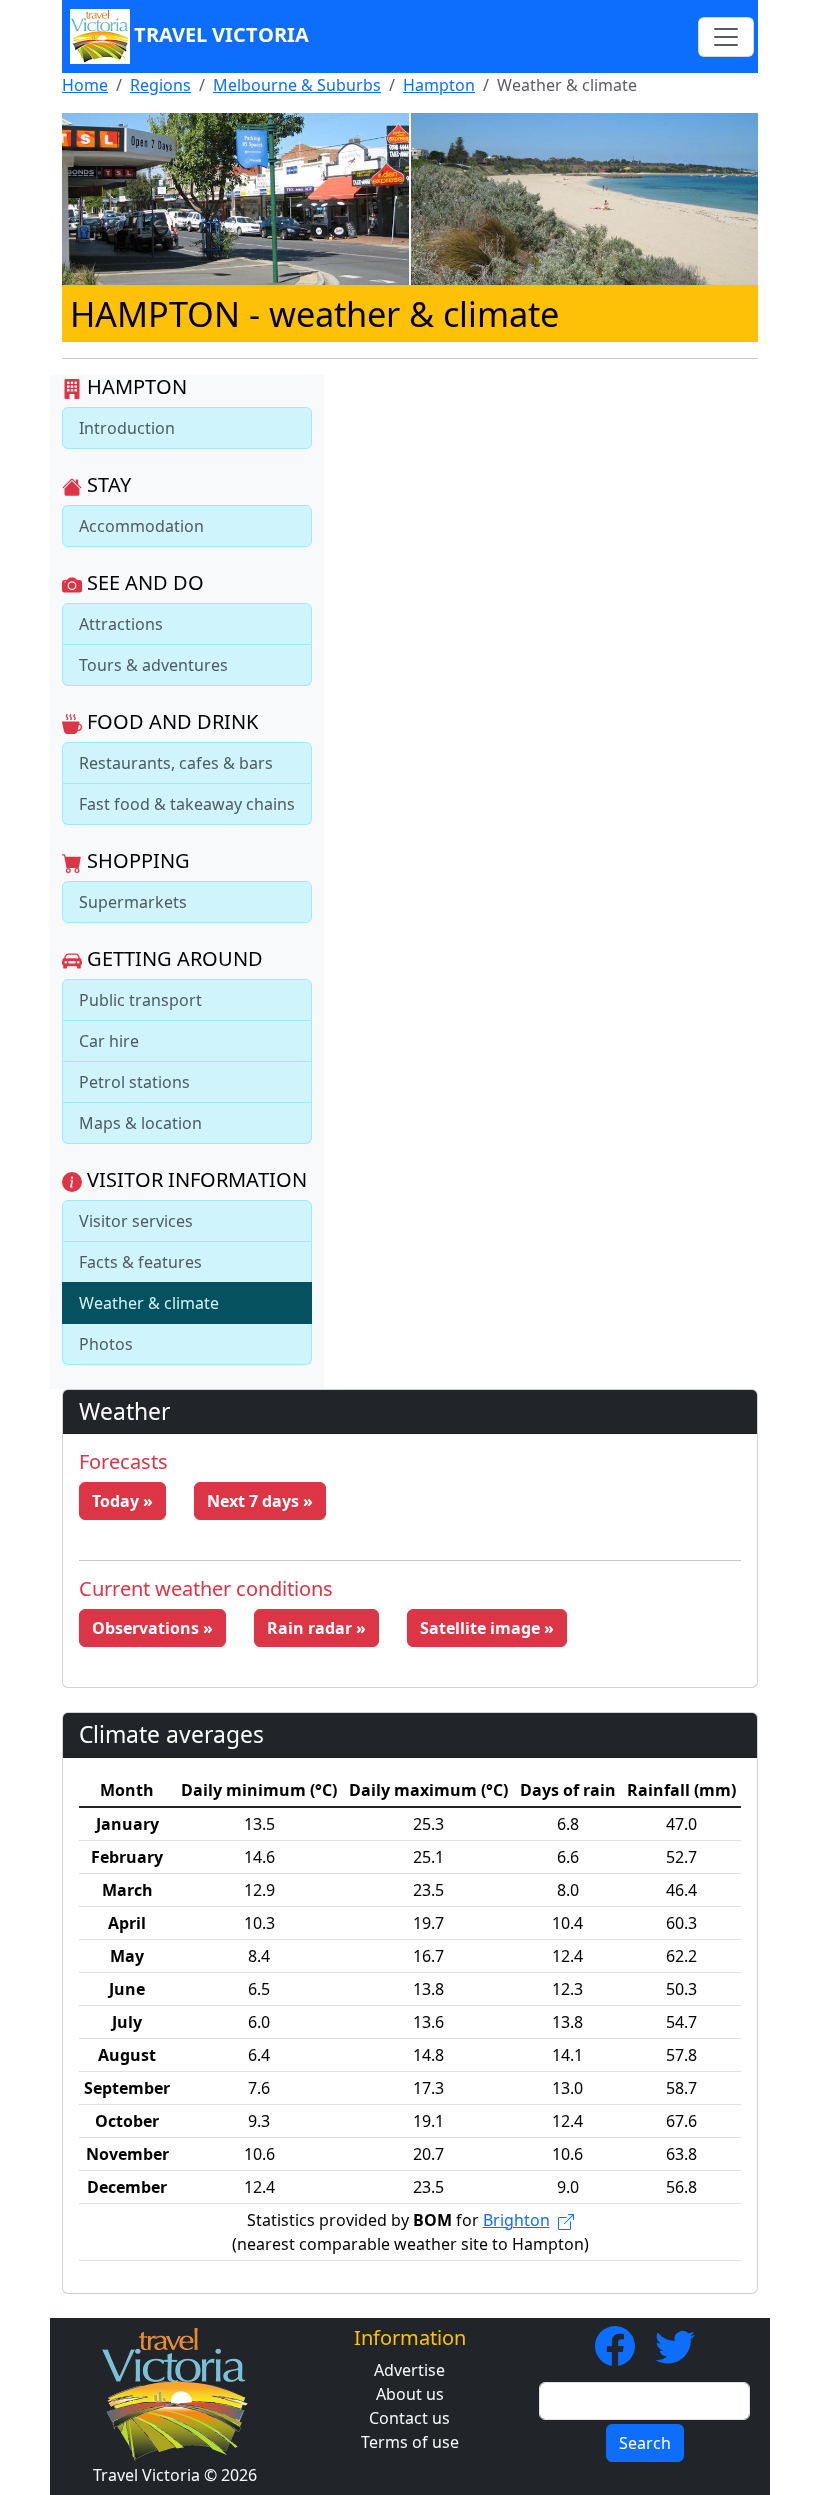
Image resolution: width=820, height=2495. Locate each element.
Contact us (409, 2418)
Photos (106, 1344)
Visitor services (136, 1221)
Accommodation (141, 526)
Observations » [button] (152, 1628)
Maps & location (140, 1123)
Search (645, 2443)
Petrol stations (134, 1082)
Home (85, 85)
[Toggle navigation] (726, 37)
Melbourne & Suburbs (297, 85)
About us (410, 2394)
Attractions (121, 624)
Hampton (439, 85)
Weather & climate (149, 1303)
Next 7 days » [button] (260, 1501)
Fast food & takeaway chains (187, 804)
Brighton (516, 2220)
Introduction (127, 428)
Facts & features (140, 1262)
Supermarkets (133, 902)
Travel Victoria (221, 34)
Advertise (409, 2370)
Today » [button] (122, 1501)
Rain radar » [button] (316, 1628)
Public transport (140, 1000)
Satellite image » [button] (487, 1628)
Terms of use (410, 2442)
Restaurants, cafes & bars (176, 763)
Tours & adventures (153, 665)
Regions (160, 85)
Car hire (109, 1041)
